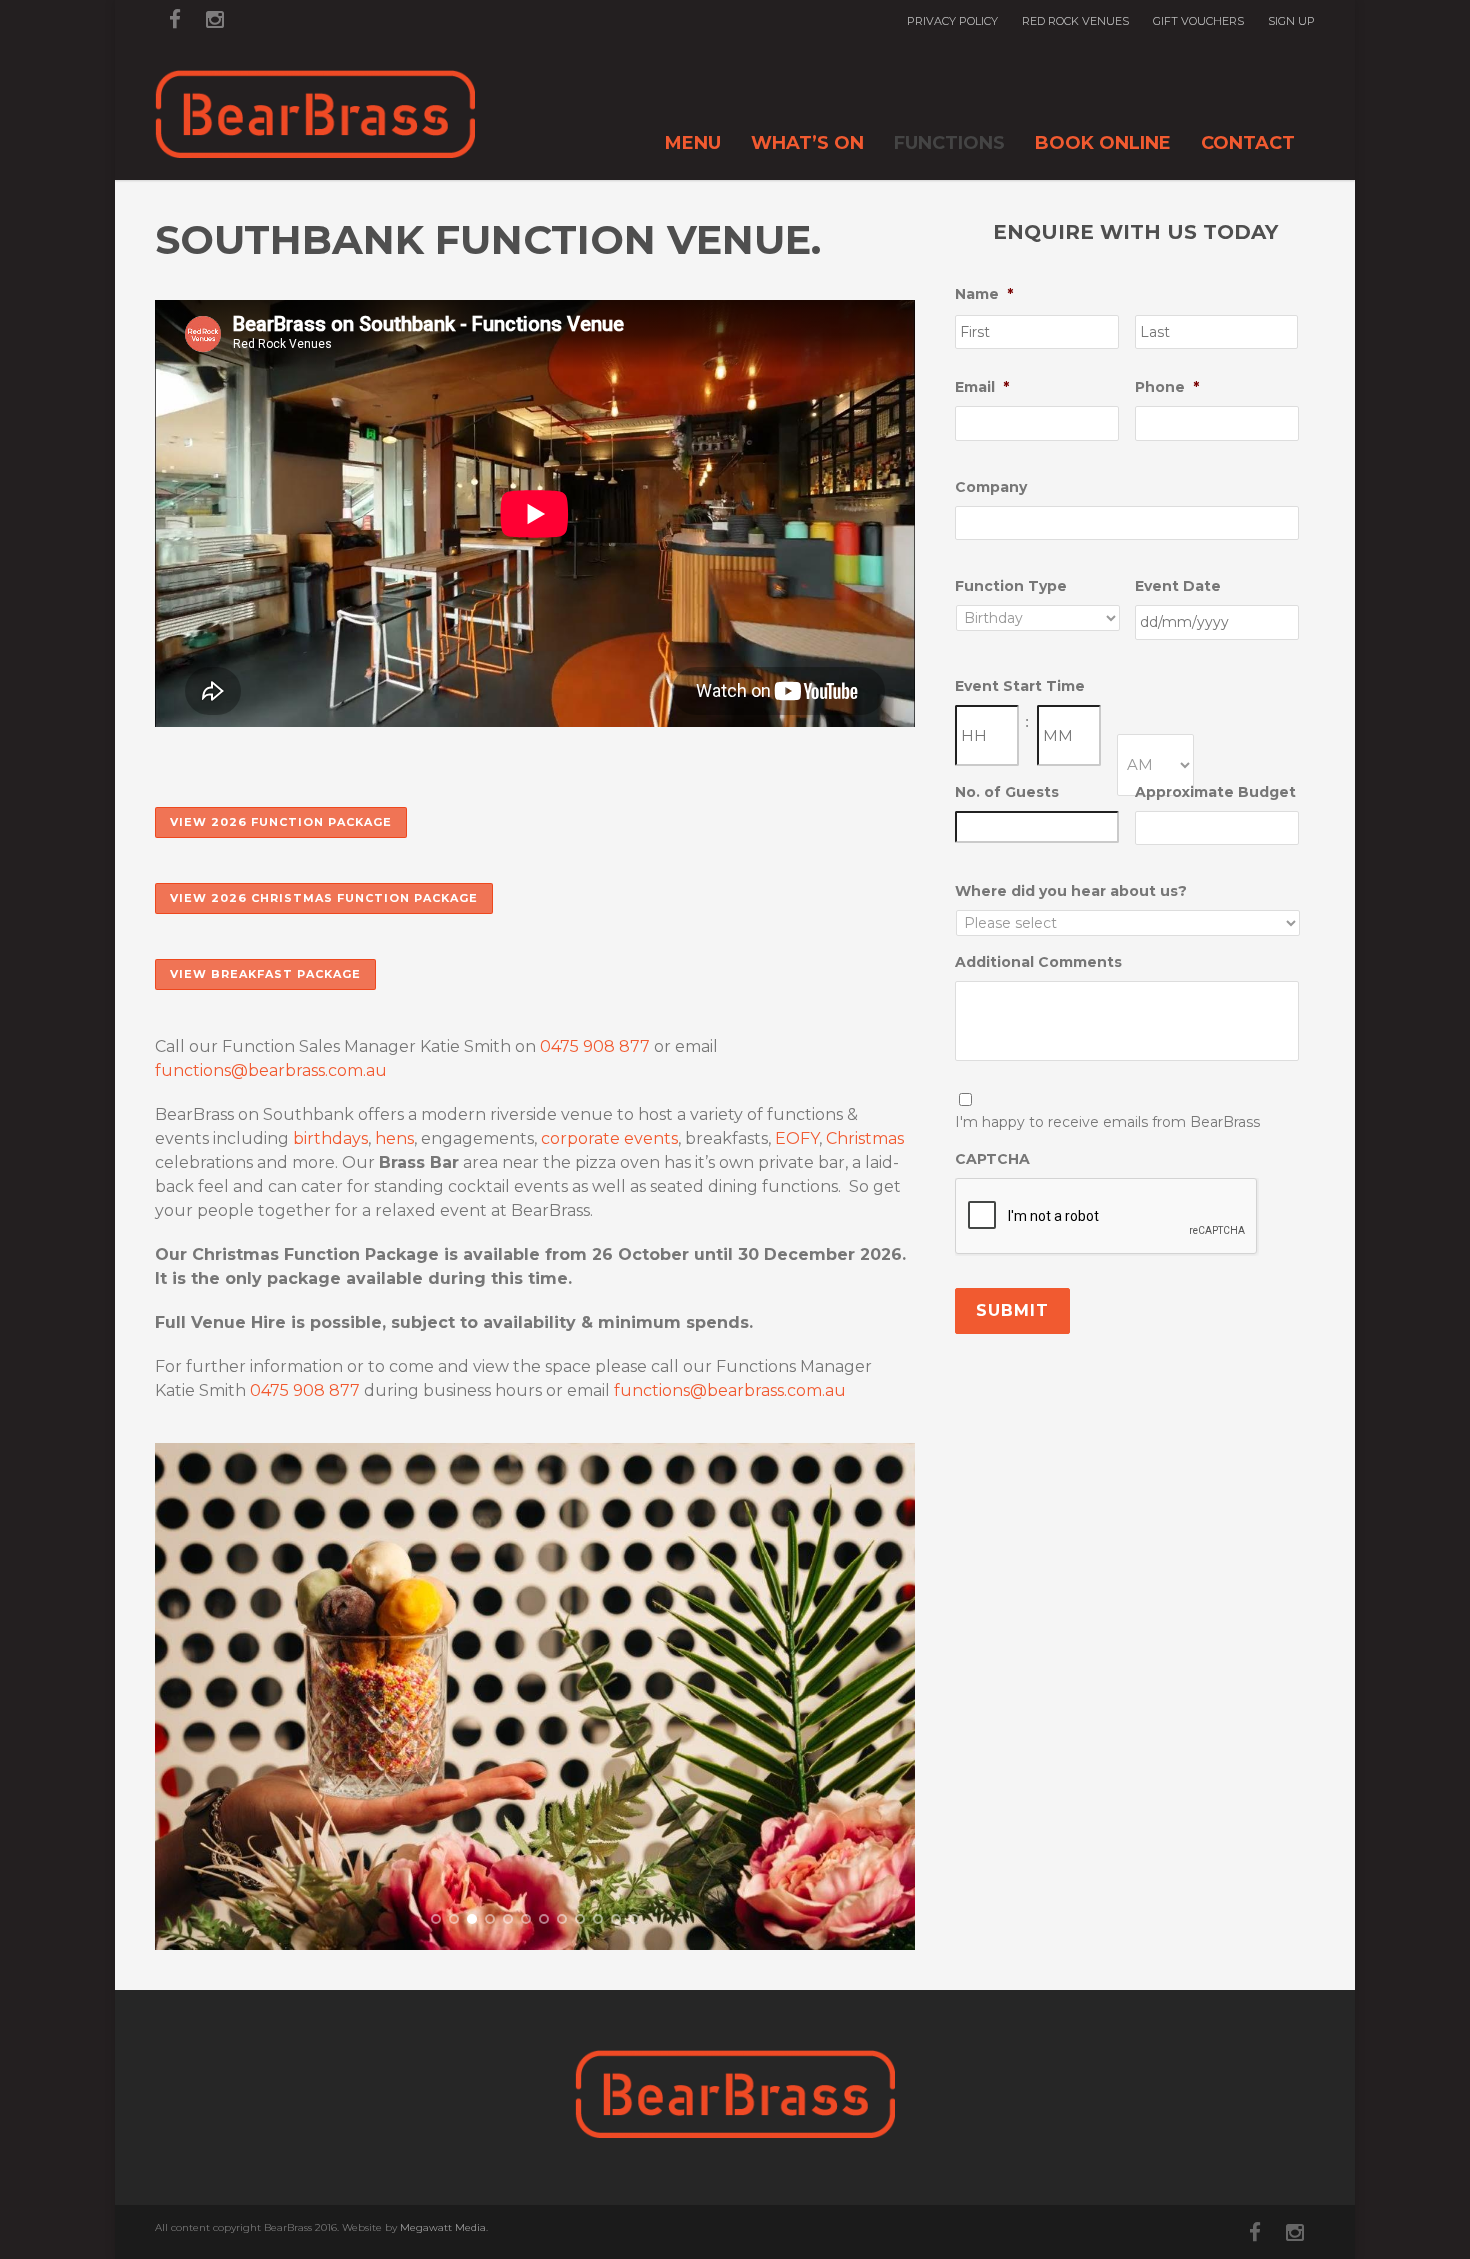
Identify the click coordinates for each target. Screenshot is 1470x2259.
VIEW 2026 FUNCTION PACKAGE (281, 822)
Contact (1248, 143)
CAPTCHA (992, 1159)
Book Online (1103, 143)
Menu (693, 143)
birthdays (330, 1138)
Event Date (1178, 586)
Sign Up (1291, 21)
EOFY (797, 1138)
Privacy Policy (952, 21)
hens (394, 1138)
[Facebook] (175, 20)
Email (982, 387)
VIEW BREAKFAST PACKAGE (265, 974)
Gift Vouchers (1198, 21)
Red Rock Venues (1075, 21)
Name (984, 294)
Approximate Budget (1215, 792)
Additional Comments (1038, 962)
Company (991, 487)
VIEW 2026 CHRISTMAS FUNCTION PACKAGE (324, 898)
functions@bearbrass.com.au (271, 1070)
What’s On (807, 143)
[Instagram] (215, 20)
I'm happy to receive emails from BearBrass (1107, 1122)
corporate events (609, 1138)
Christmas (865, 1138)
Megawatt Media (443, 2227)
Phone (1167, 387)
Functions (949, 143)
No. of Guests (1007, 792)
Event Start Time (1020, 686)
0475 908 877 (595, 1046)
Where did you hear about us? (1071, 891)
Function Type (1011, 586)
